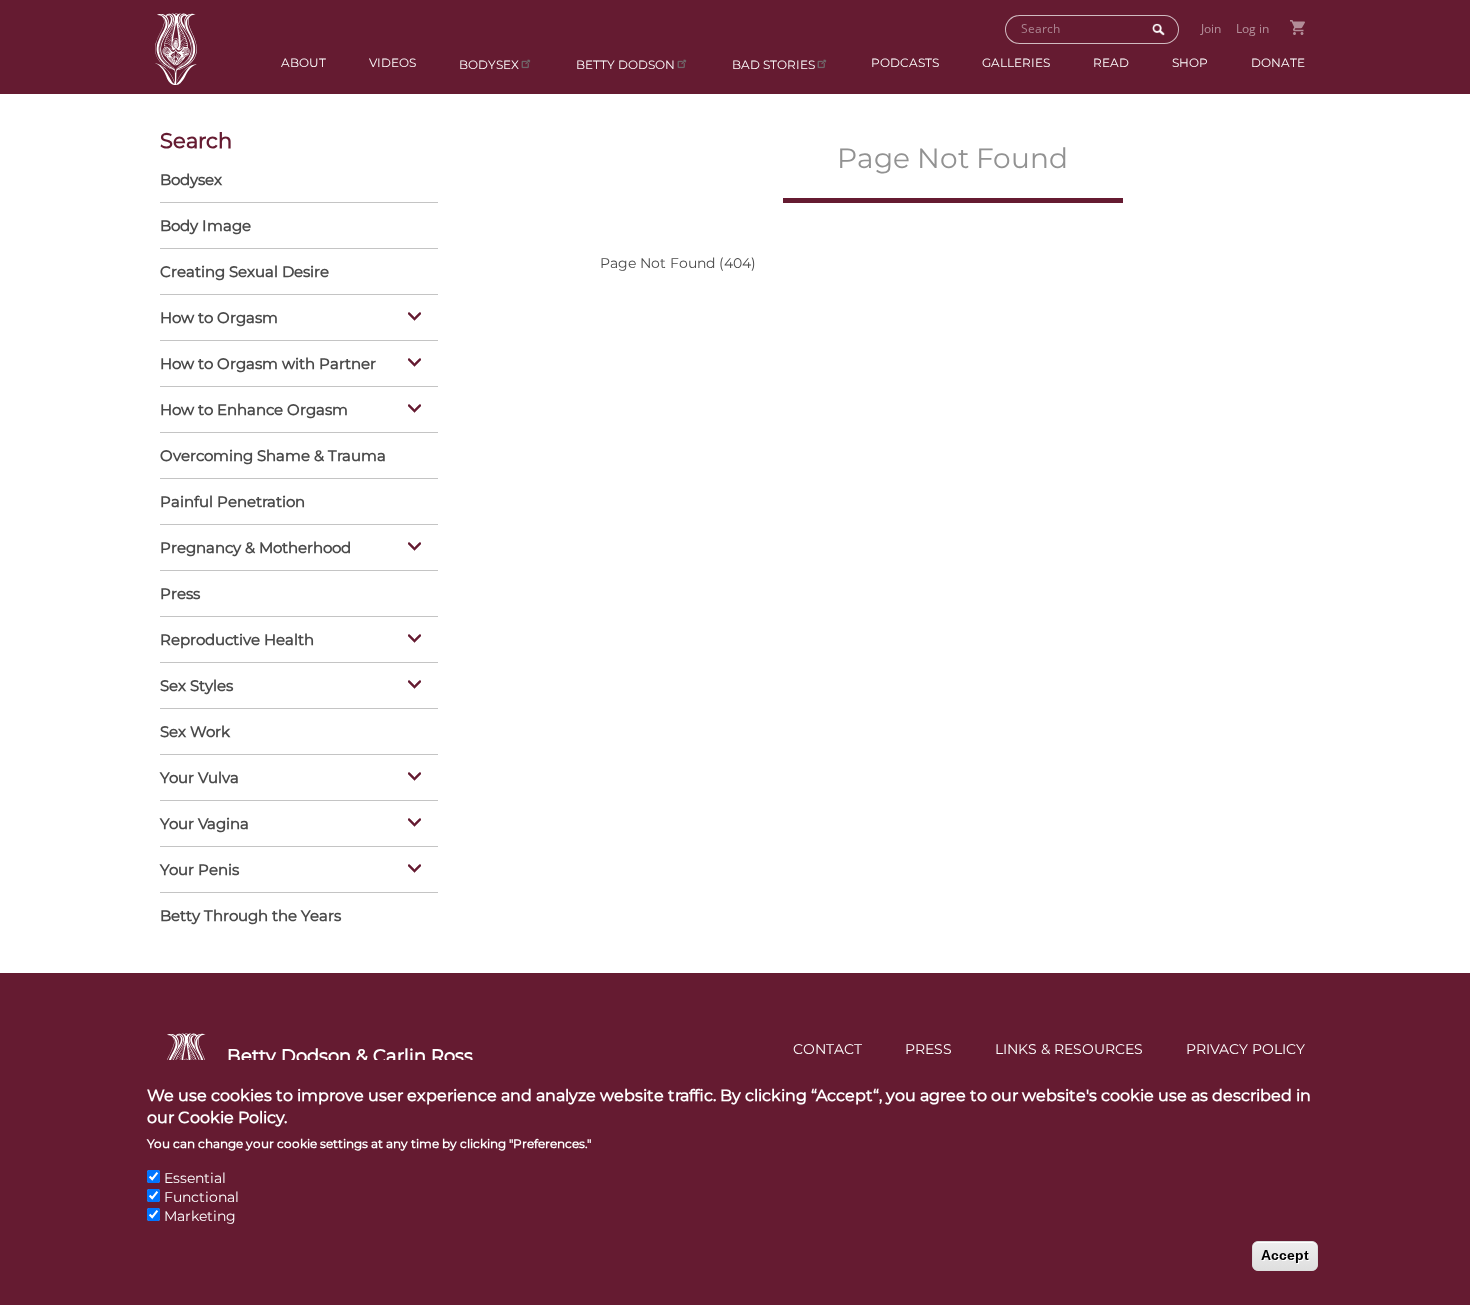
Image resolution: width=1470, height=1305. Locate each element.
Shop (1190, 62)
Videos (392, 62)
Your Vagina (204, 823)
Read (1111, 62)
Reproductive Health (237, 639)
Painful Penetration (232, 501)
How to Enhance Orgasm (254, 409)
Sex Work (195, 731)
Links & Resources (1069, 1049)
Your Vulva (199, 777)
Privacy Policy (1245, 1049)
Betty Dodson (625, 64)
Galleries (1016, 62)
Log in (1252, 28)
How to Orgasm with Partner (268, 363)
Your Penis (199, 869)
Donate (1278, 62)
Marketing (200, 1217)
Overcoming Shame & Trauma (273, 455)
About (303, 62)
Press (180, 593)
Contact (827, 1049)
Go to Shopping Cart (1297, 27)
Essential (195, 1178)
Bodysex (489, 64)
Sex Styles (196, 685)
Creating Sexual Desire (244, 271)
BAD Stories (773, 64)
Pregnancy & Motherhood (255, 547)
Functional (201, 1197)
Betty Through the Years (250, 915)
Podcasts (905, 62)
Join (1211, 28)
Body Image (205, 225)
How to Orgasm (219, 317)
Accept (1285, 1255)
